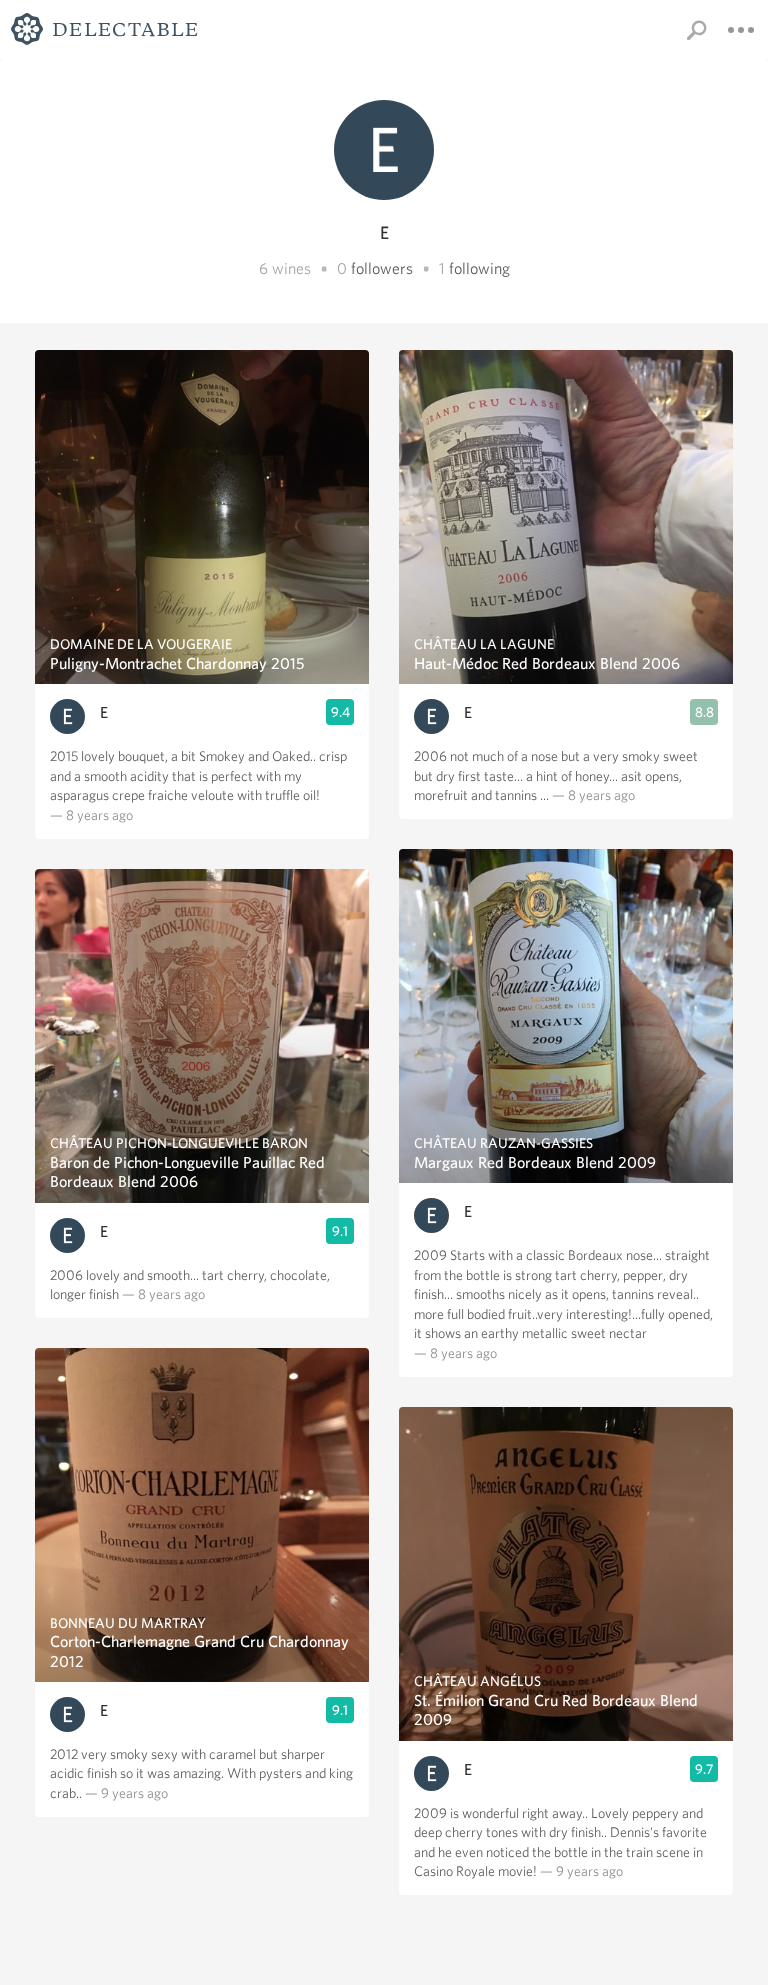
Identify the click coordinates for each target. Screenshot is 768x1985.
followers (382, 268)
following (479, 268)
